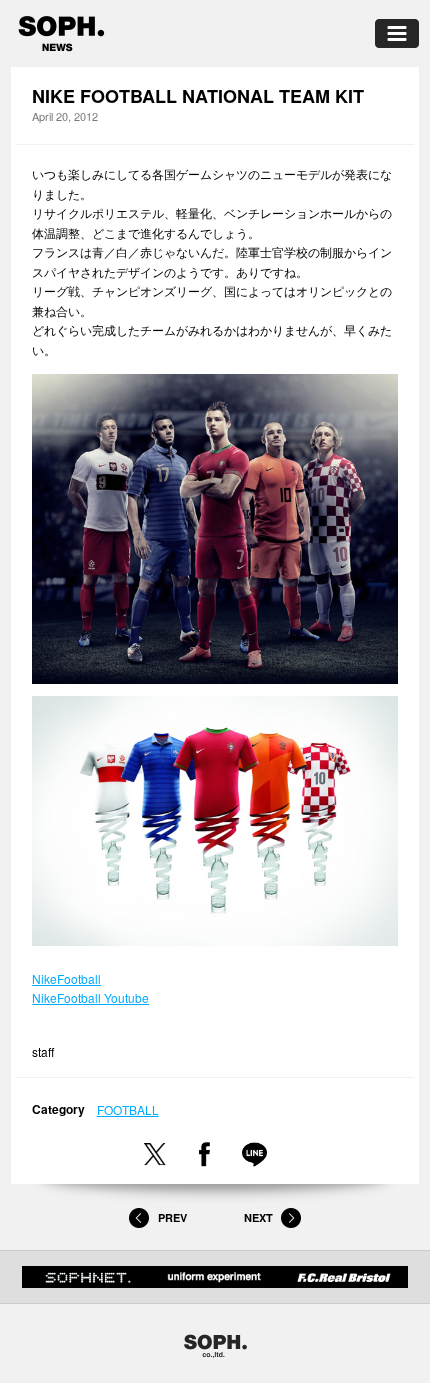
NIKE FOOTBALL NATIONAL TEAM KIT (198, 96)
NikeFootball (66, 978)
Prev (172, 1218)
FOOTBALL (128, 1109)
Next (258, 1218)
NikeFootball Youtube (90, 997)
